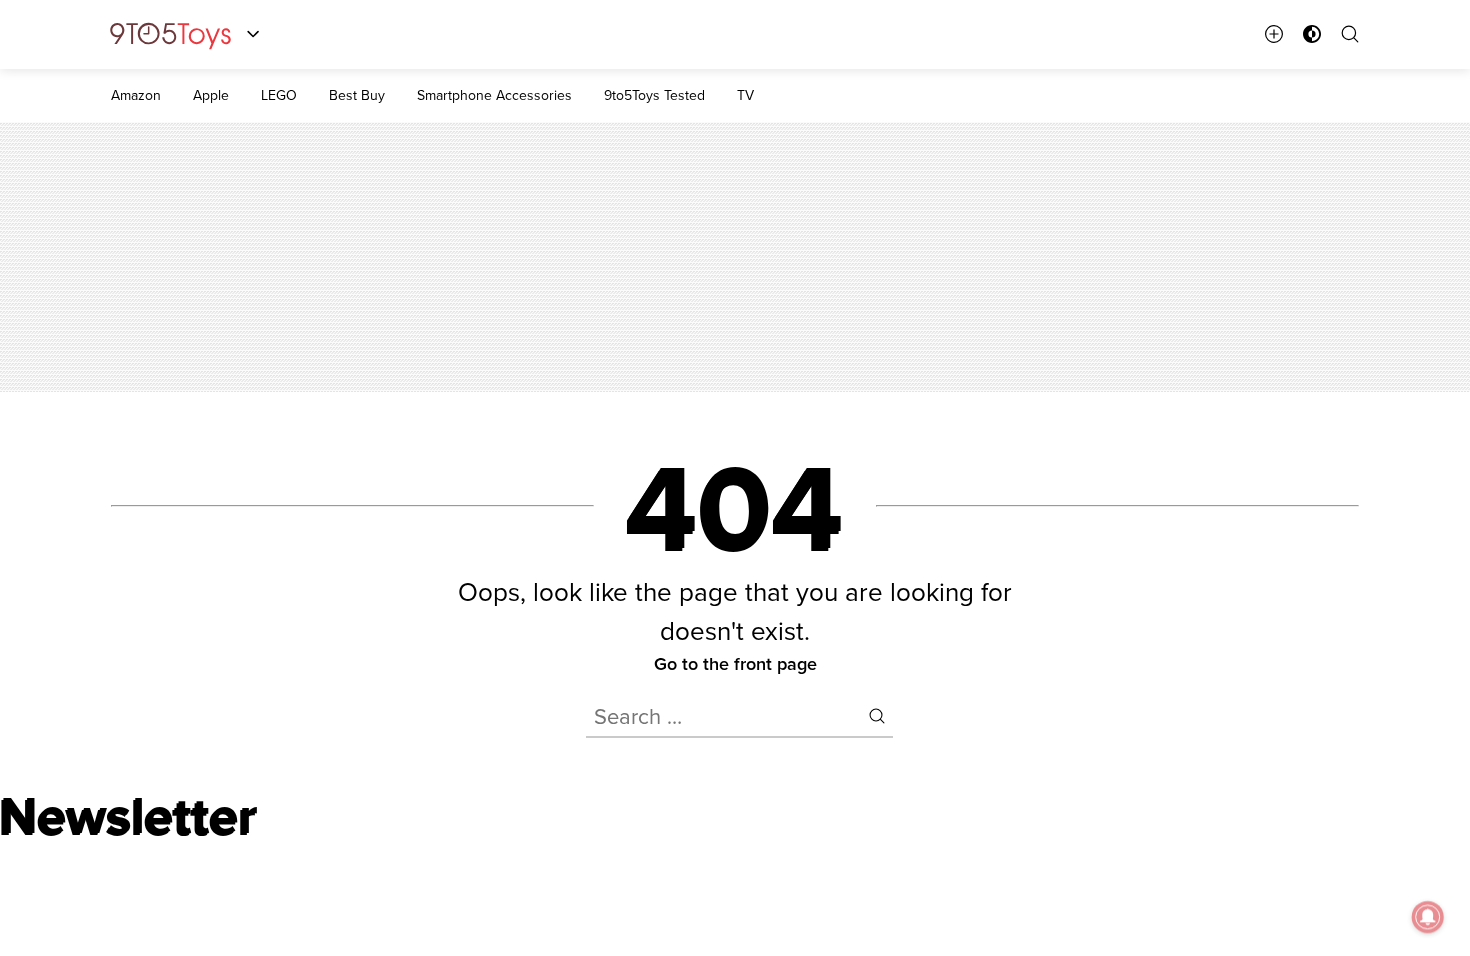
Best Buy (357, 95)
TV (745, 95)
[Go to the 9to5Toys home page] (170, 34)
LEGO (279, 95)
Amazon (136, 95)
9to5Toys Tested (654, 95)
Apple (211, 95)
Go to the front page (735, 663)
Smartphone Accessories (494, 95)
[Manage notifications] (1428, 917)
